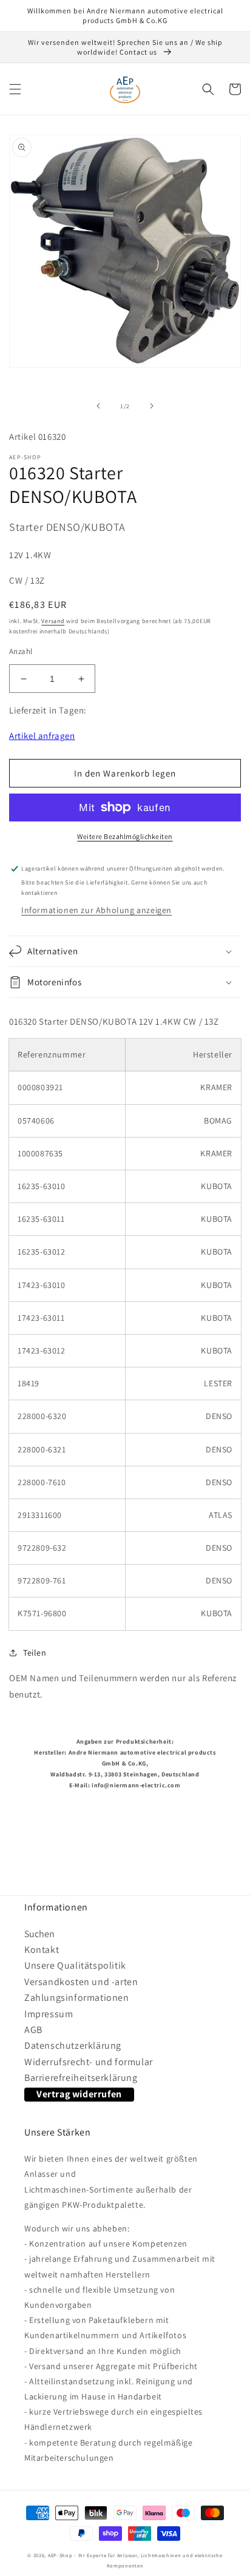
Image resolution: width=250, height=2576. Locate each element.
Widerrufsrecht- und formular (89, 2062)
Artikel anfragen (42, 736)
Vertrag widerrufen (79, 2094)
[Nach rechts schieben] (152, 406)
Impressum (49, 2014)
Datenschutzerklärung (73, 2045)
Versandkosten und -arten (81, 1982)
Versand (53, 621)
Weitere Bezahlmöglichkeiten (125, 836)
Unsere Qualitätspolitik (75, 1965)
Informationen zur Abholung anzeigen (96, 910)
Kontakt (42, 1950)
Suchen (39, 1934)
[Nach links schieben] (98, 406)
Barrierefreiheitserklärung (81, 2078)
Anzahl (21, 651)
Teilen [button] (35, 1653)
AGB (33, 2030)
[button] (15, 89)
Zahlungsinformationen (77, 1998)
